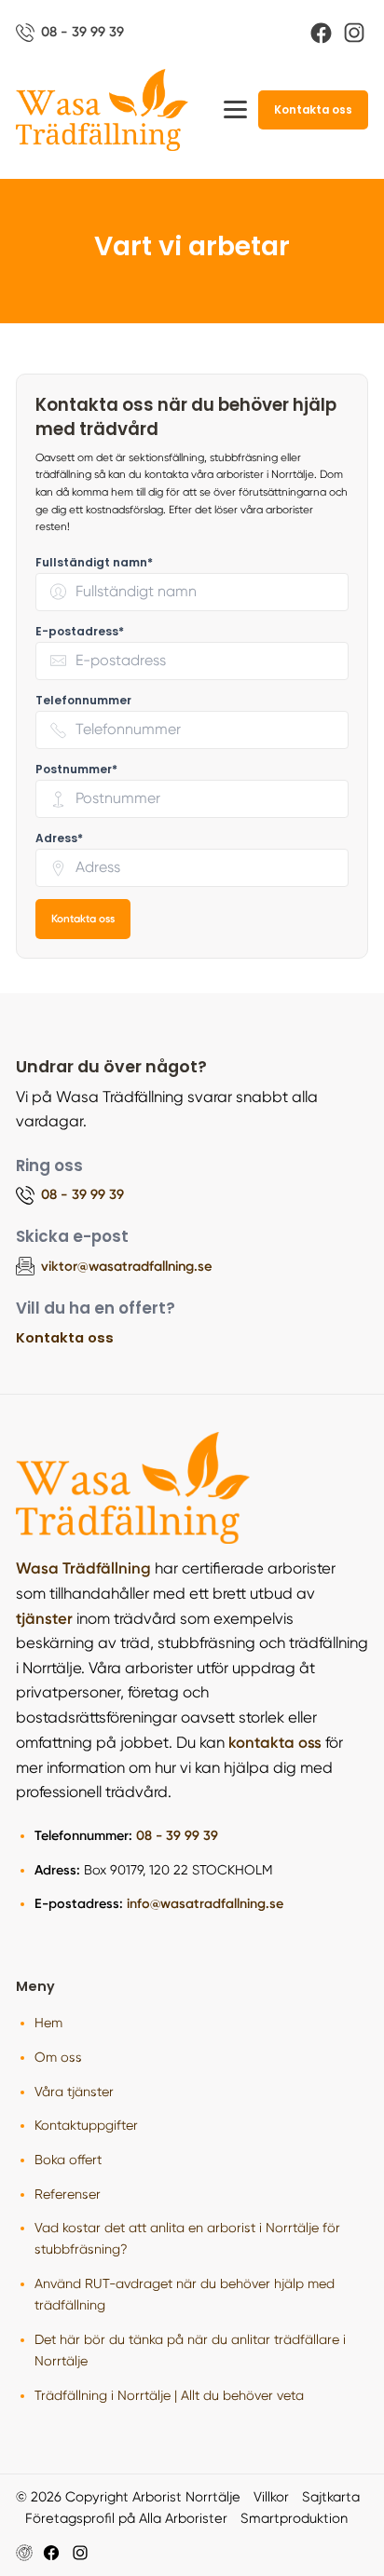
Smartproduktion (294, 2518)
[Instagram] (354, 33)
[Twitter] (80, 2553)
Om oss (58, 2057)
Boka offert (68, 2160)
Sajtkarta (331, 2497)
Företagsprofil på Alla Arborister (126, 2518)
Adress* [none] (59, 838)
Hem (48, 2023)
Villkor (271, 2497)
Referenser (68, 2194)
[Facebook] (321, 33)
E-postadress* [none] (80, 631)
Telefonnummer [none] (83, 700)
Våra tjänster (74, 2092)
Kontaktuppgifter (86, 2125)
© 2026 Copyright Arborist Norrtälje (128, 2497)
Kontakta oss (313, 110)
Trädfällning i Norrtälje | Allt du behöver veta (169, 2395)
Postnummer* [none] (76, 769)
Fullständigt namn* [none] (94, 562)
